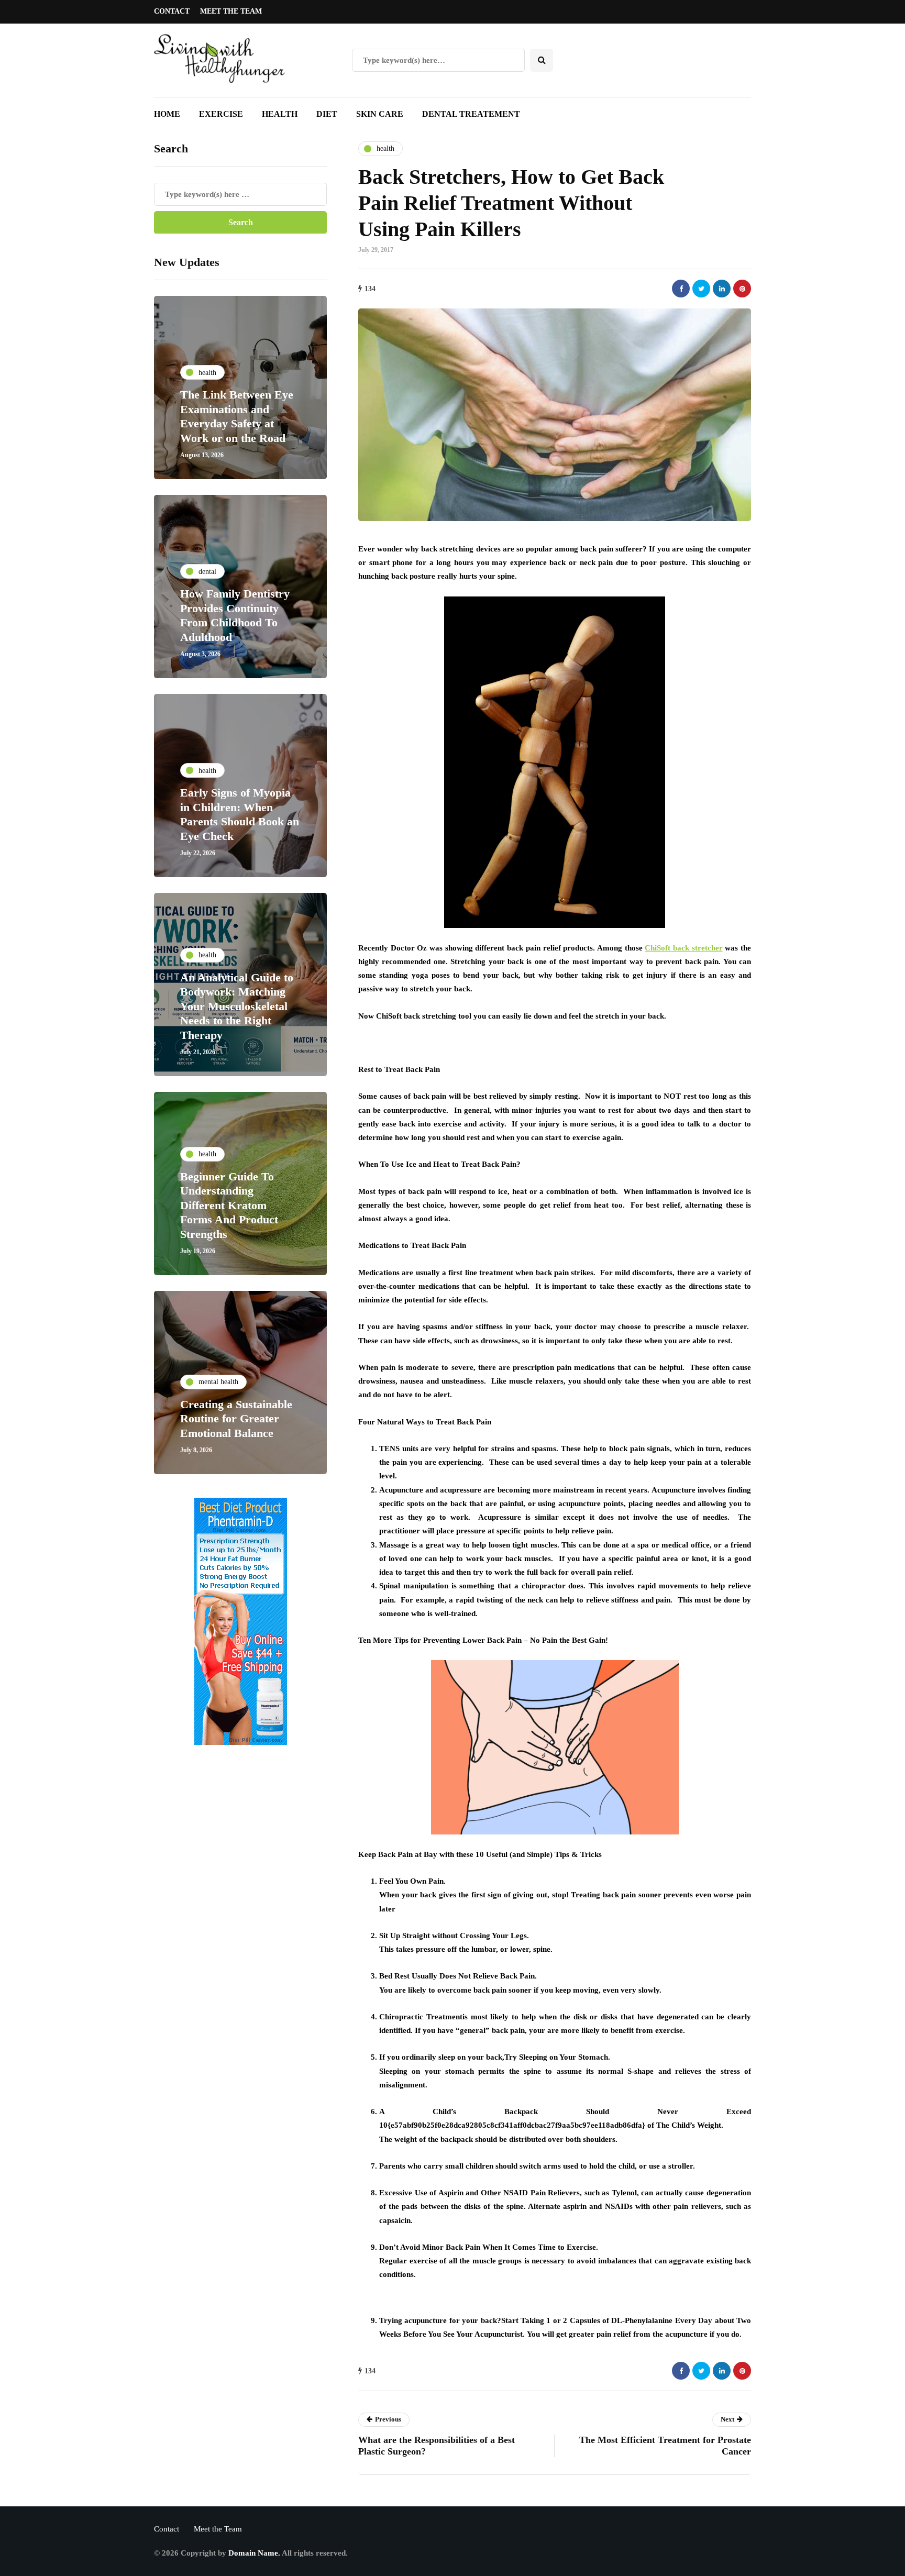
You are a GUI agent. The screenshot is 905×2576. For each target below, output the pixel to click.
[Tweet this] (701, 289)
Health (280, 114)
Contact (172, 11)
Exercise (221, 114)
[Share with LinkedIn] (722, 289)
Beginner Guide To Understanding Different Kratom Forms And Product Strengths (229, 1205)
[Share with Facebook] (681, 289)
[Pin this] (742, 289)
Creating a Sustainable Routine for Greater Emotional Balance (236, 1418)
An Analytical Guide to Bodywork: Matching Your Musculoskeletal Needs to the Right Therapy (237, 1006)
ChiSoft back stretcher (683, 948)
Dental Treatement (471, 114)
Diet (327, 114)
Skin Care (380, 114)
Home (167, 114)
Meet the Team (231, 11)
